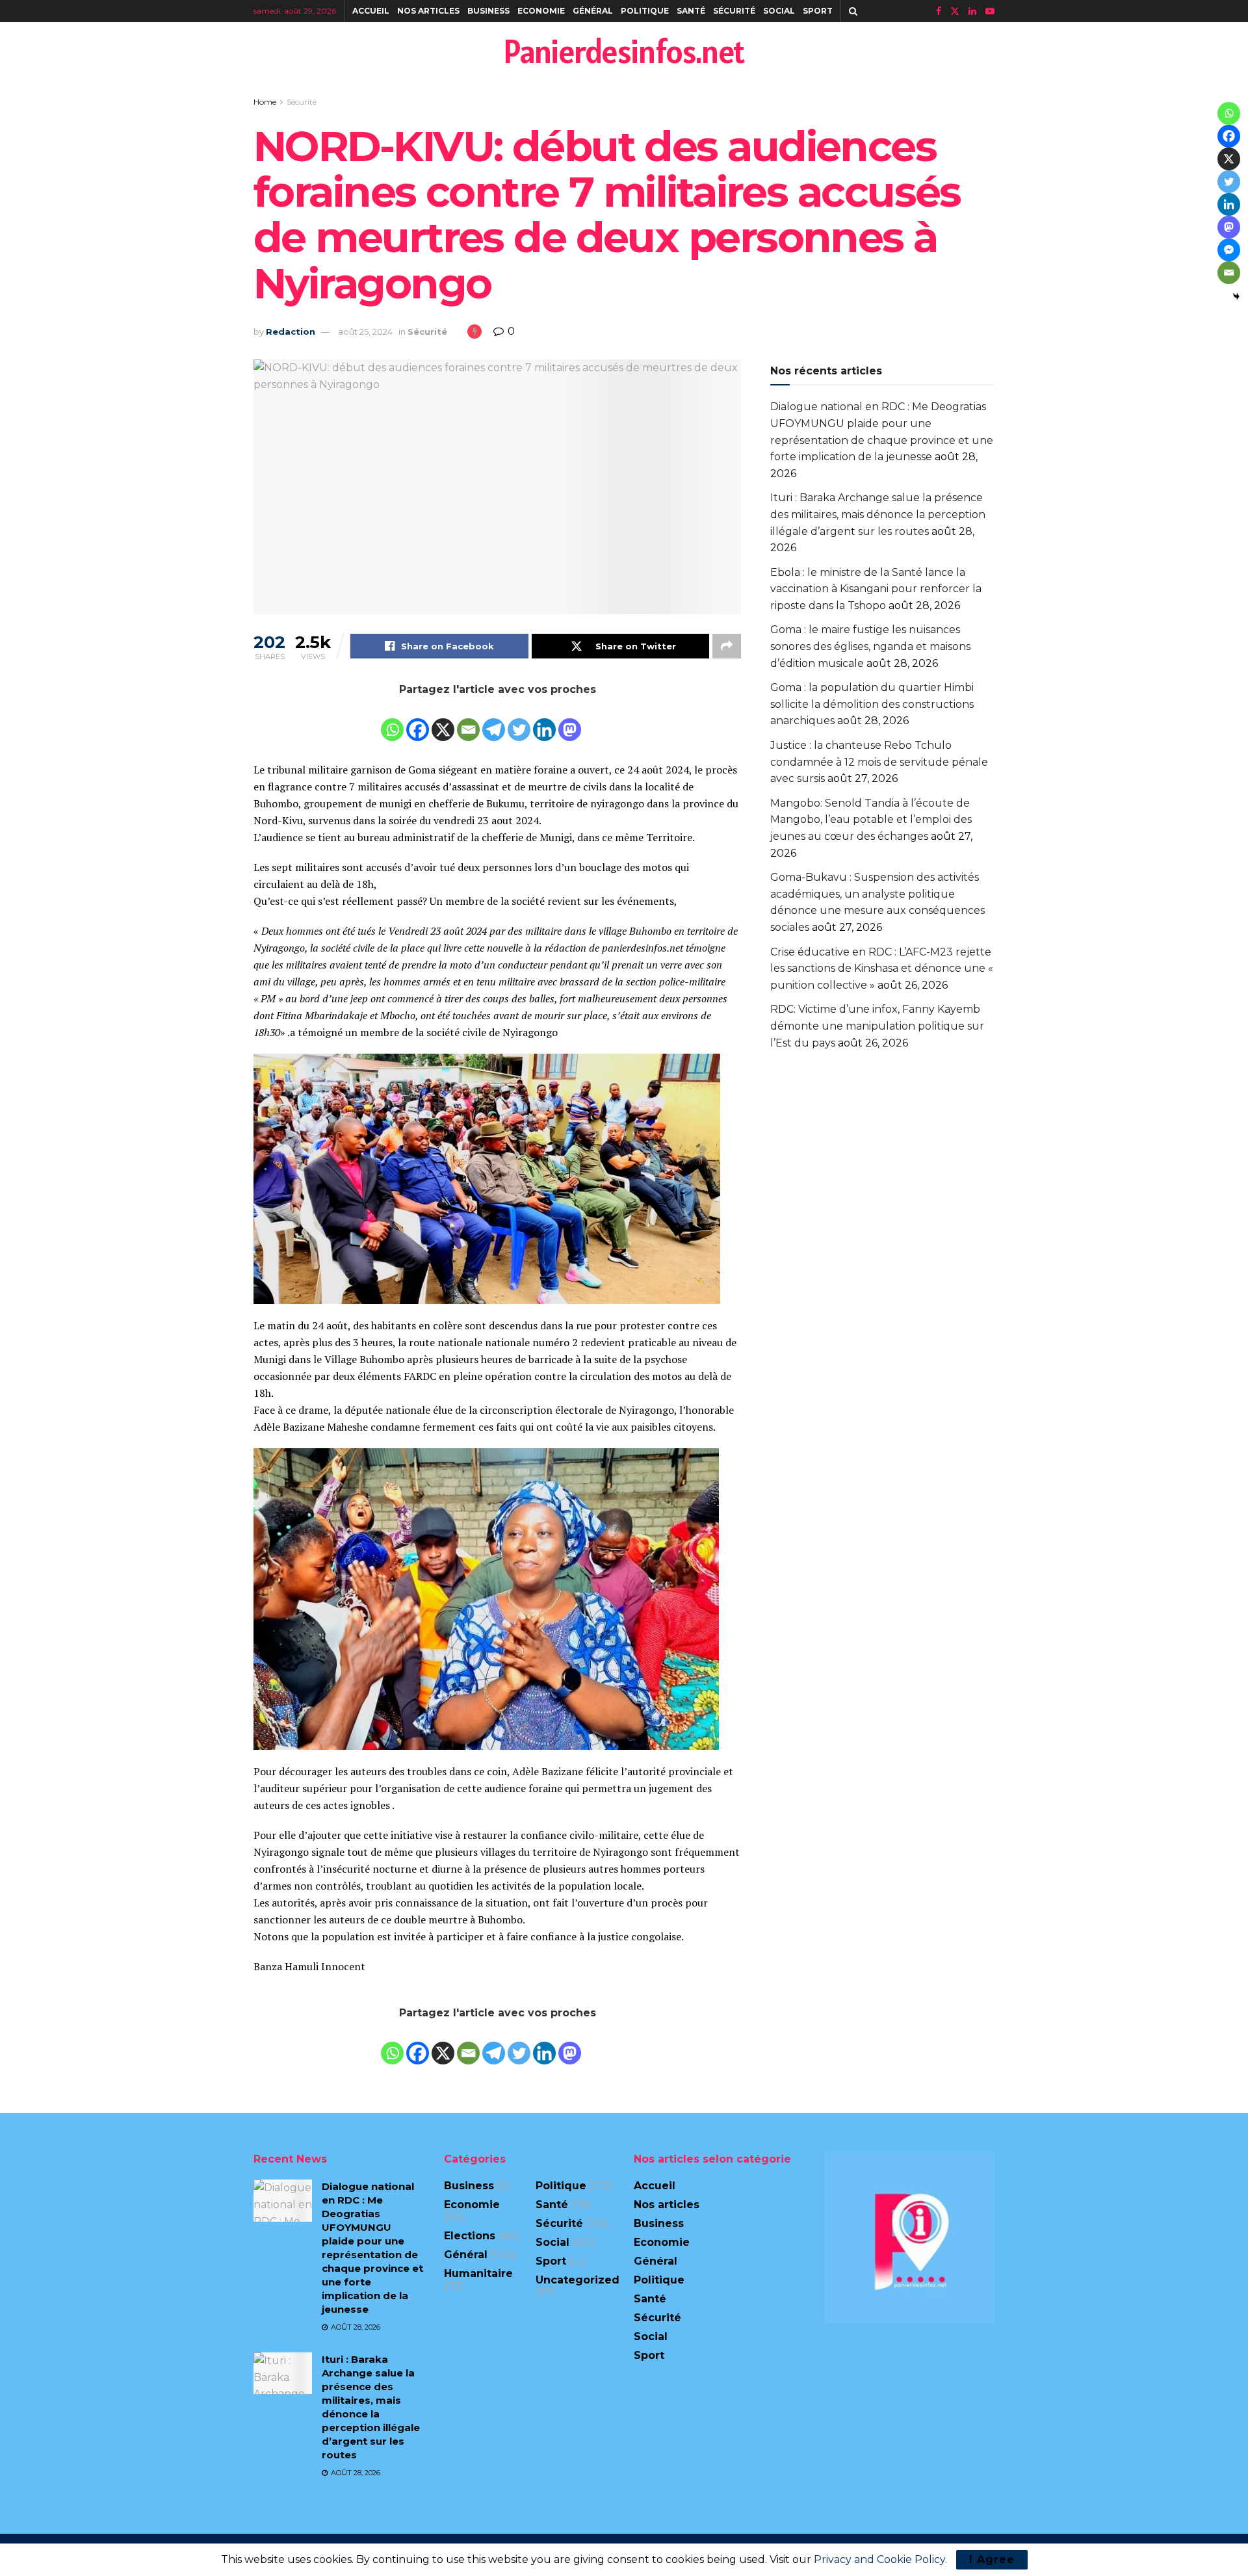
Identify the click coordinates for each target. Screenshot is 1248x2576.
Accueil (371, 11)
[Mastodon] (570, 721)
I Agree (992, 2559)
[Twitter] (519, 721)
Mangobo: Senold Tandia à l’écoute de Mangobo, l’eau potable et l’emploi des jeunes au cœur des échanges (871, 820)
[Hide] (1236, 296)
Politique (645, 11)
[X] (443, 721)
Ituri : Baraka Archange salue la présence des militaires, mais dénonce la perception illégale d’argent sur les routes (878, 514)
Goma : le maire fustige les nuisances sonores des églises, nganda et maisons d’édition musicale (870, 646)
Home (265, 102)
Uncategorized (578, 2280)
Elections (470, 2236)
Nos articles (428, 11)
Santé (691, 11)
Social (779, 11)
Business (488, 11)
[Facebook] (418, 721)
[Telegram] (494, 721)
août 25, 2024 (365, 332)
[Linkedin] (544, 721)
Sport (818, 11)
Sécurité (734, 11)
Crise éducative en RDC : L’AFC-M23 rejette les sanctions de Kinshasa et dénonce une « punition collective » (882, 969)
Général (593, 11)
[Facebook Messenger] (1229, 250)
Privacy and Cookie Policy (879, 2559)
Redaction (291, 332)
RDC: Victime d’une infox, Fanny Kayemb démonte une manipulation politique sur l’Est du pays (877, 1026)
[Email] (468, 721)
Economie (541, 11)
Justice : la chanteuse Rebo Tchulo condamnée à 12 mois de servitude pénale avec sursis (879, 762)
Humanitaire (478, 2273)
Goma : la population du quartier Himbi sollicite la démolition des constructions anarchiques (872, 704)
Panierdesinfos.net (624, 51)
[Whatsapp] (392, 721)
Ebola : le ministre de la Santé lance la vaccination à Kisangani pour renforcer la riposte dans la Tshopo (876, 589)
